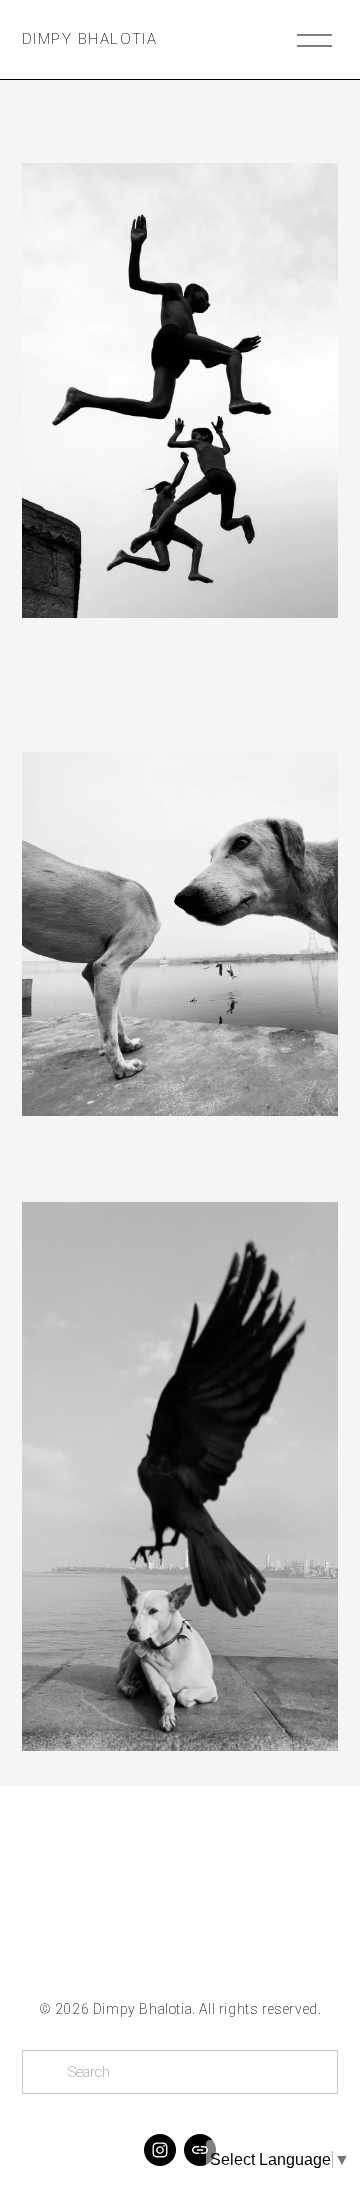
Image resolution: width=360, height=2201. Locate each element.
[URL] (200, 2150)
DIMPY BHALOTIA (90, 39)
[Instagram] (160, 2150)
